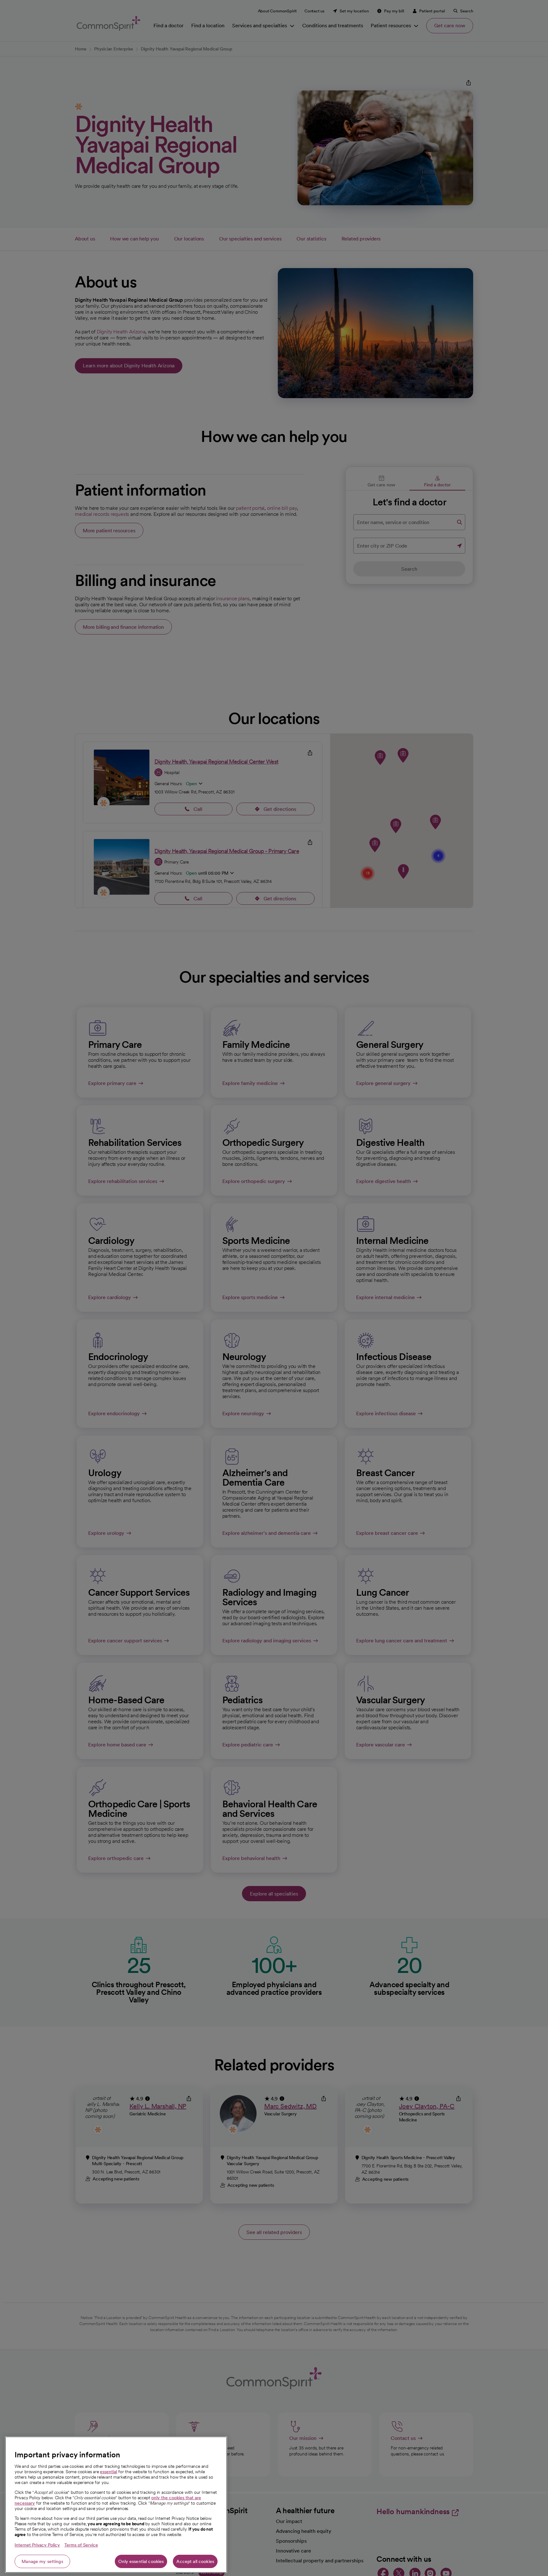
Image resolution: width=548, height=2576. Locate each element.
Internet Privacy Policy (37, 2545)
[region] (116, 2505)
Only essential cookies (141, 2561)
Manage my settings (42, 2561)
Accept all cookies (195, 2561)
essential (108, 2472)
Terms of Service (81, 2545)
